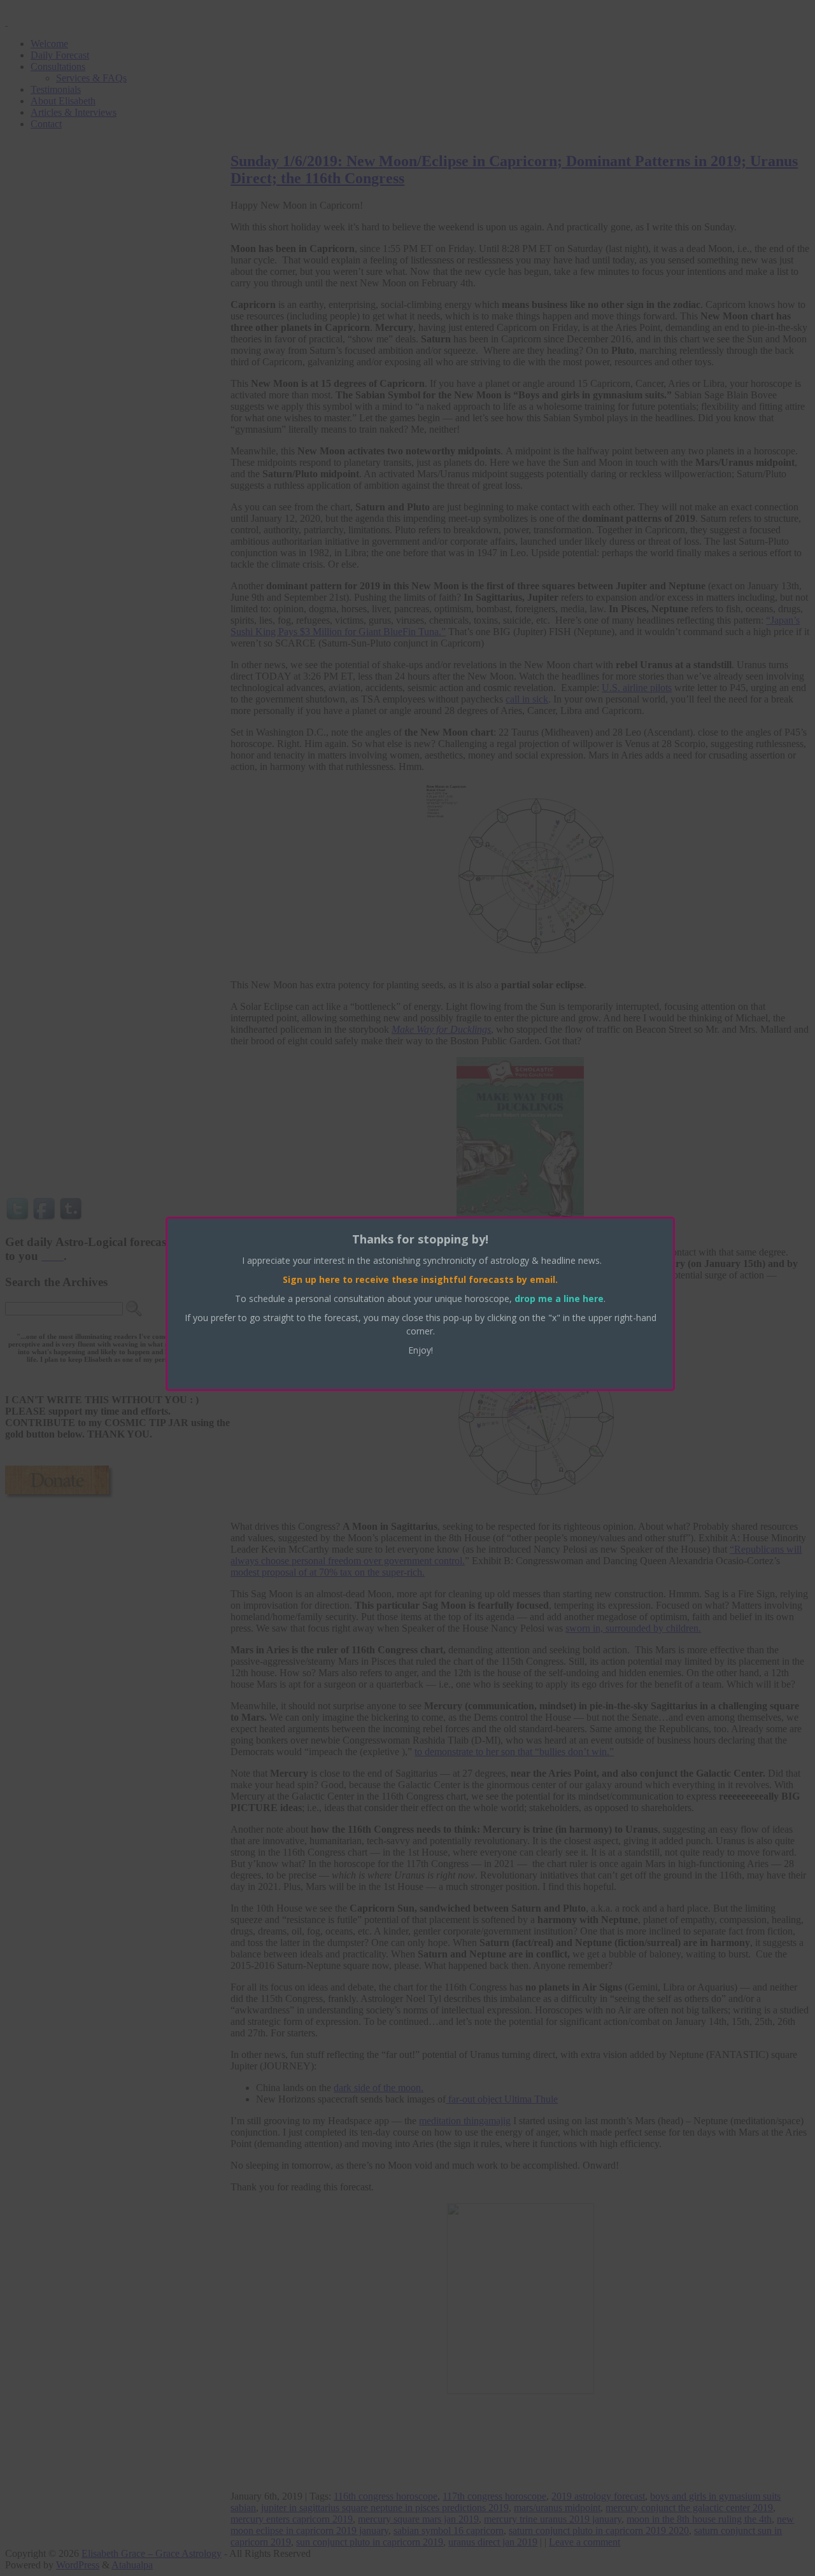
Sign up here (311, 1279)
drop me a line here (559, 1298)
